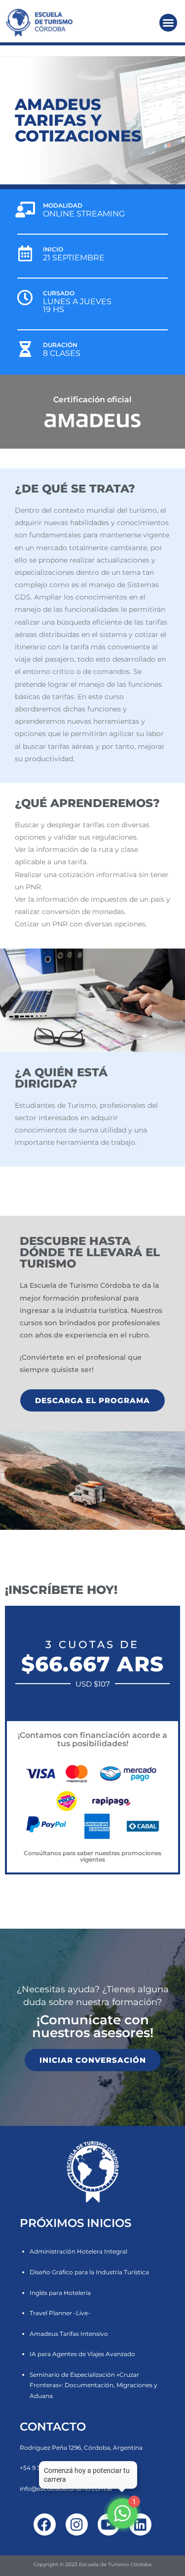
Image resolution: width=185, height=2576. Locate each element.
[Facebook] (45, 2524)
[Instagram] (77, 2524)
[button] (168, 23)
